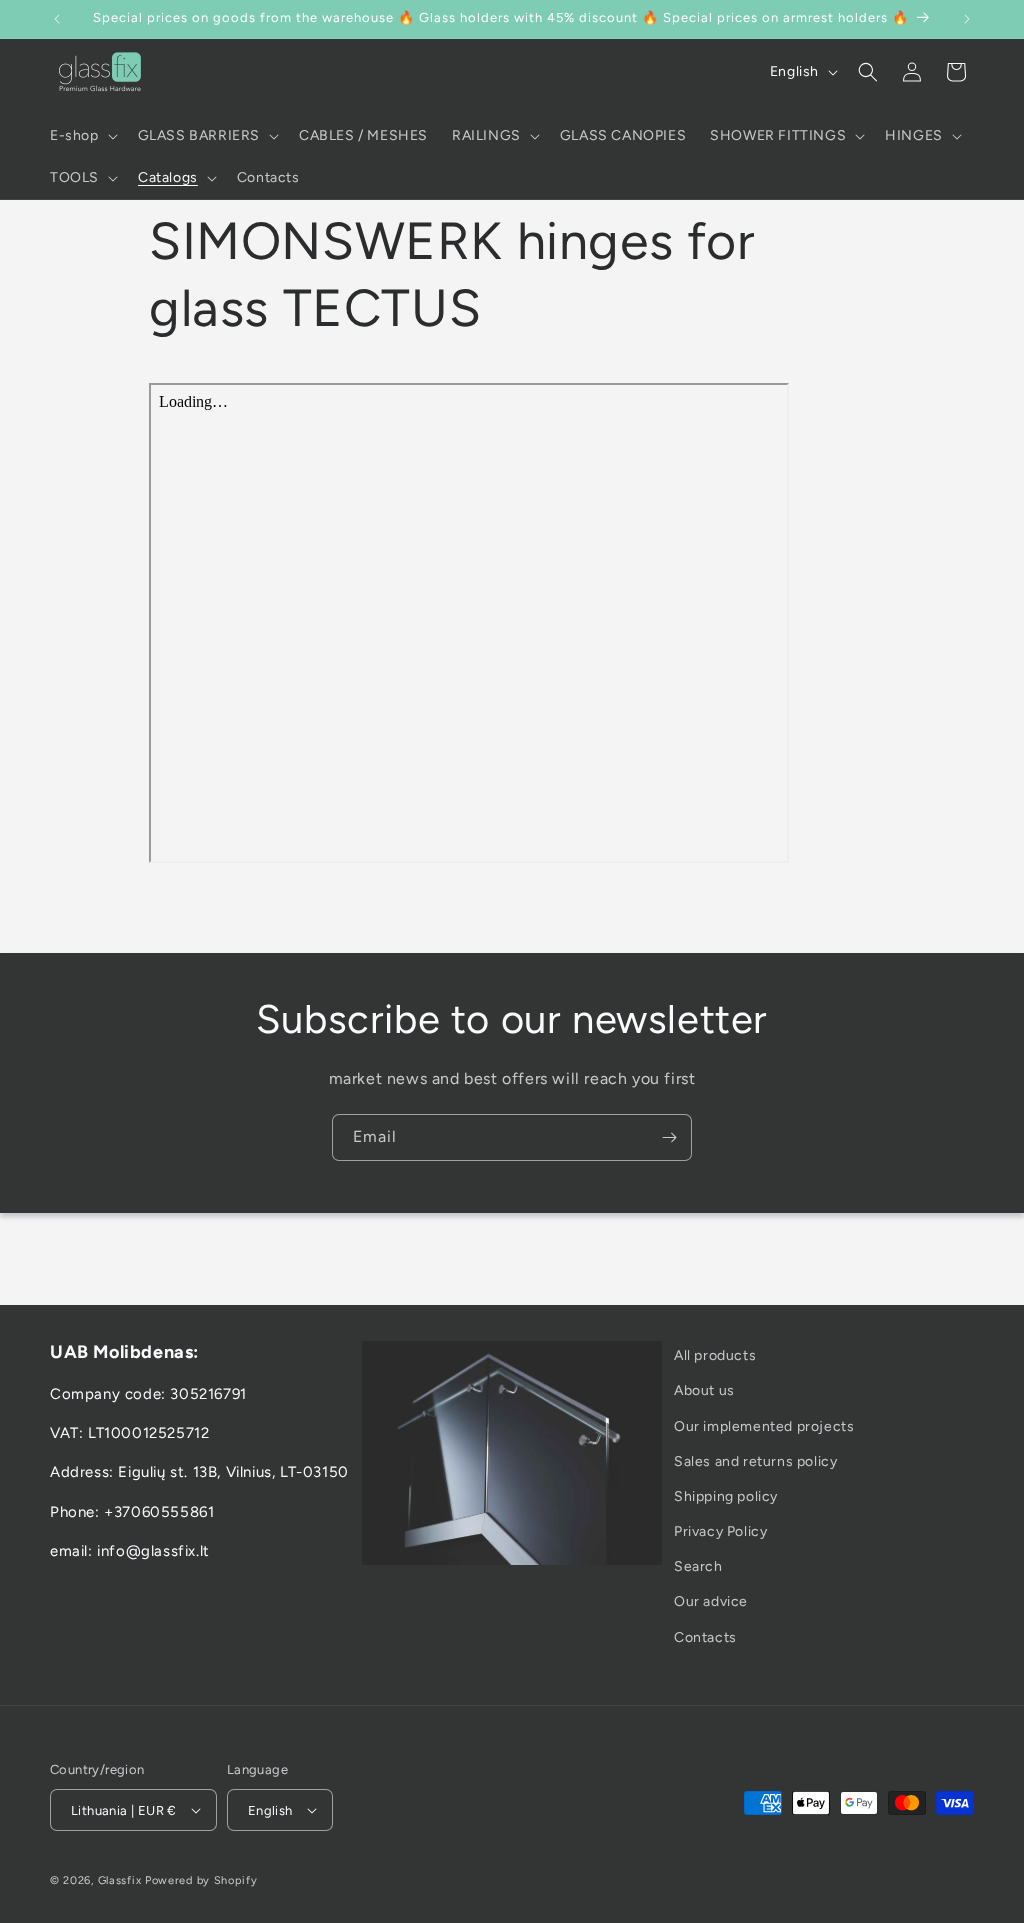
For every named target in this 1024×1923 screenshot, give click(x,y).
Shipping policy (726, 1496)
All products (715, 1355)
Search (698, 1566)
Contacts (705, 1637)
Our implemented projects (764, 1426)
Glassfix (120, 1880)
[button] (82, 136)
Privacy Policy (720, 1531)
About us (704, 1390)
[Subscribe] (669, 1137)
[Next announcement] (967, 19)
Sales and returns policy (755, 1461)
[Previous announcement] (57, 19)
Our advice (711, 1601)
